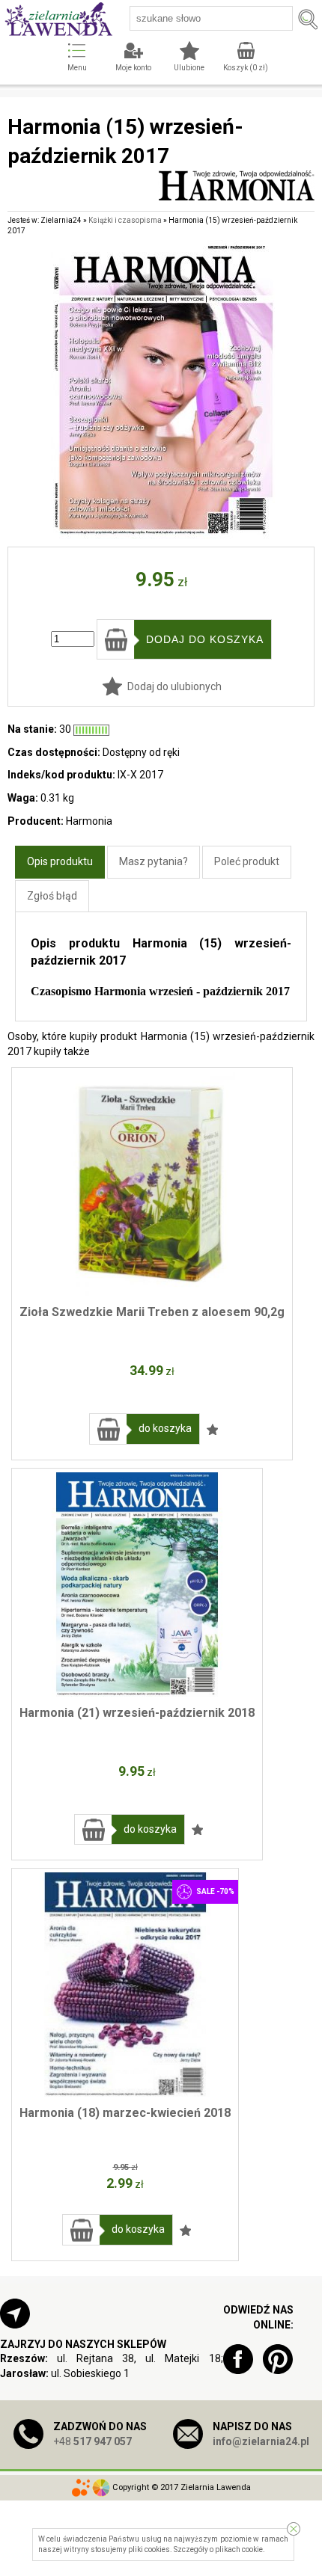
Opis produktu (60, 861)
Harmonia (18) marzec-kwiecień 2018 (125, 2113)
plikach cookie (239, 2549)
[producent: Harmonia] (236, 193)
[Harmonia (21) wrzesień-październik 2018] (137, 1584)
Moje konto (133, 68)
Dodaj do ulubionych (174, 686)
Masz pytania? (154, 861)
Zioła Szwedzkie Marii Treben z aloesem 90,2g (152, 1312)
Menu (77, 68)
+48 (92, 2441)
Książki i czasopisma (125, 220)
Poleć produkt (247, 861)
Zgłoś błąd (52, 896)
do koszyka (165, 1428)
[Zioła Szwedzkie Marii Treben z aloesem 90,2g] (152, 1184)
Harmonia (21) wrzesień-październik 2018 (137, 1713)
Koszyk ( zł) (246, 68)
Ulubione (189, 68)
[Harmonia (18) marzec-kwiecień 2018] (125, 1985)
